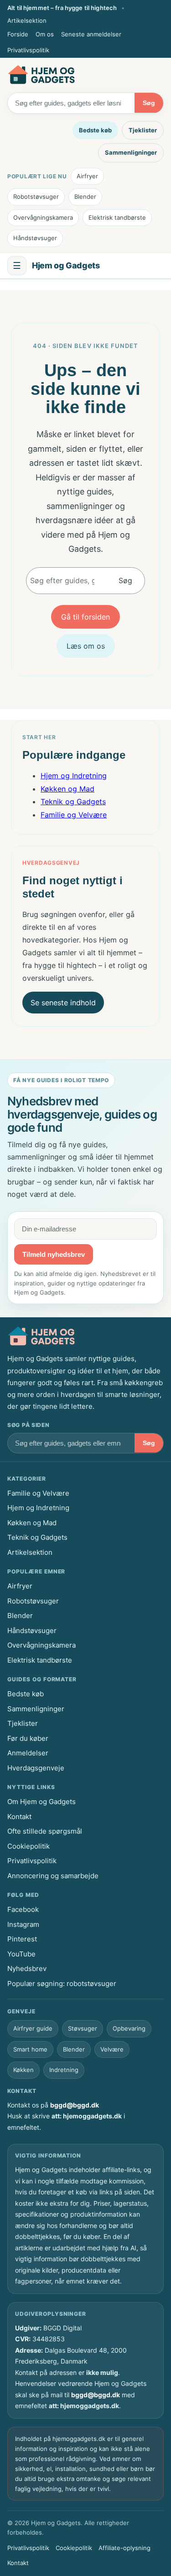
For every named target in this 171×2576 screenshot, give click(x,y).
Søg (149, 103)
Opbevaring (129, 2028)
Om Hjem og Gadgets (41, 1802)
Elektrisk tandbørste (117, 217)
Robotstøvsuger (36, 197)
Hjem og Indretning (74, 776)
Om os (45, 34)
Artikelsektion (27, 20)
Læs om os (86, 646)
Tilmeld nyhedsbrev (54, 1254)
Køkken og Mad (67, 789)
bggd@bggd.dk (75, 2105)
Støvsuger (83, 2028)
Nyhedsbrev (27, 1969)
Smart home (30, 2049)
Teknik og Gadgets (73, 802)
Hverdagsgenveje (36, 1768)
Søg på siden (28, 1425)
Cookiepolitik (28, 1846)
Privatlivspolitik (28, 50)
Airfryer (87, 176)
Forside (18, 34)
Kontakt (19, 1817)
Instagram (23, 1924)
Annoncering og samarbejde (53, 1876)
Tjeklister (143, 130)
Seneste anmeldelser (91, 34)
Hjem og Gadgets (66, 265)
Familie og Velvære (74, 815)
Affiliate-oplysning (124, 2548)
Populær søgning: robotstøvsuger (62, 1984)
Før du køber (28, 1738)
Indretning (64, 2070)
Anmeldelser (28, 1753)
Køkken (23, 2070)
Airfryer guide (33, 2028)
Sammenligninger (131, 152)
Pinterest (22, 1939)
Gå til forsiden (85, 617)
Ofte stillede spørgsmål (45, 1831)
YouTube (21, 1954)
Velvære (112, 2049)
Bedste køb (95, 130)
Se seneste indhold (63, 1003)
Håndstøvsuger (35, 238)
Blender (85, 197)
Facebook (23, 1909)
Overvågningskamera (43, 217)
